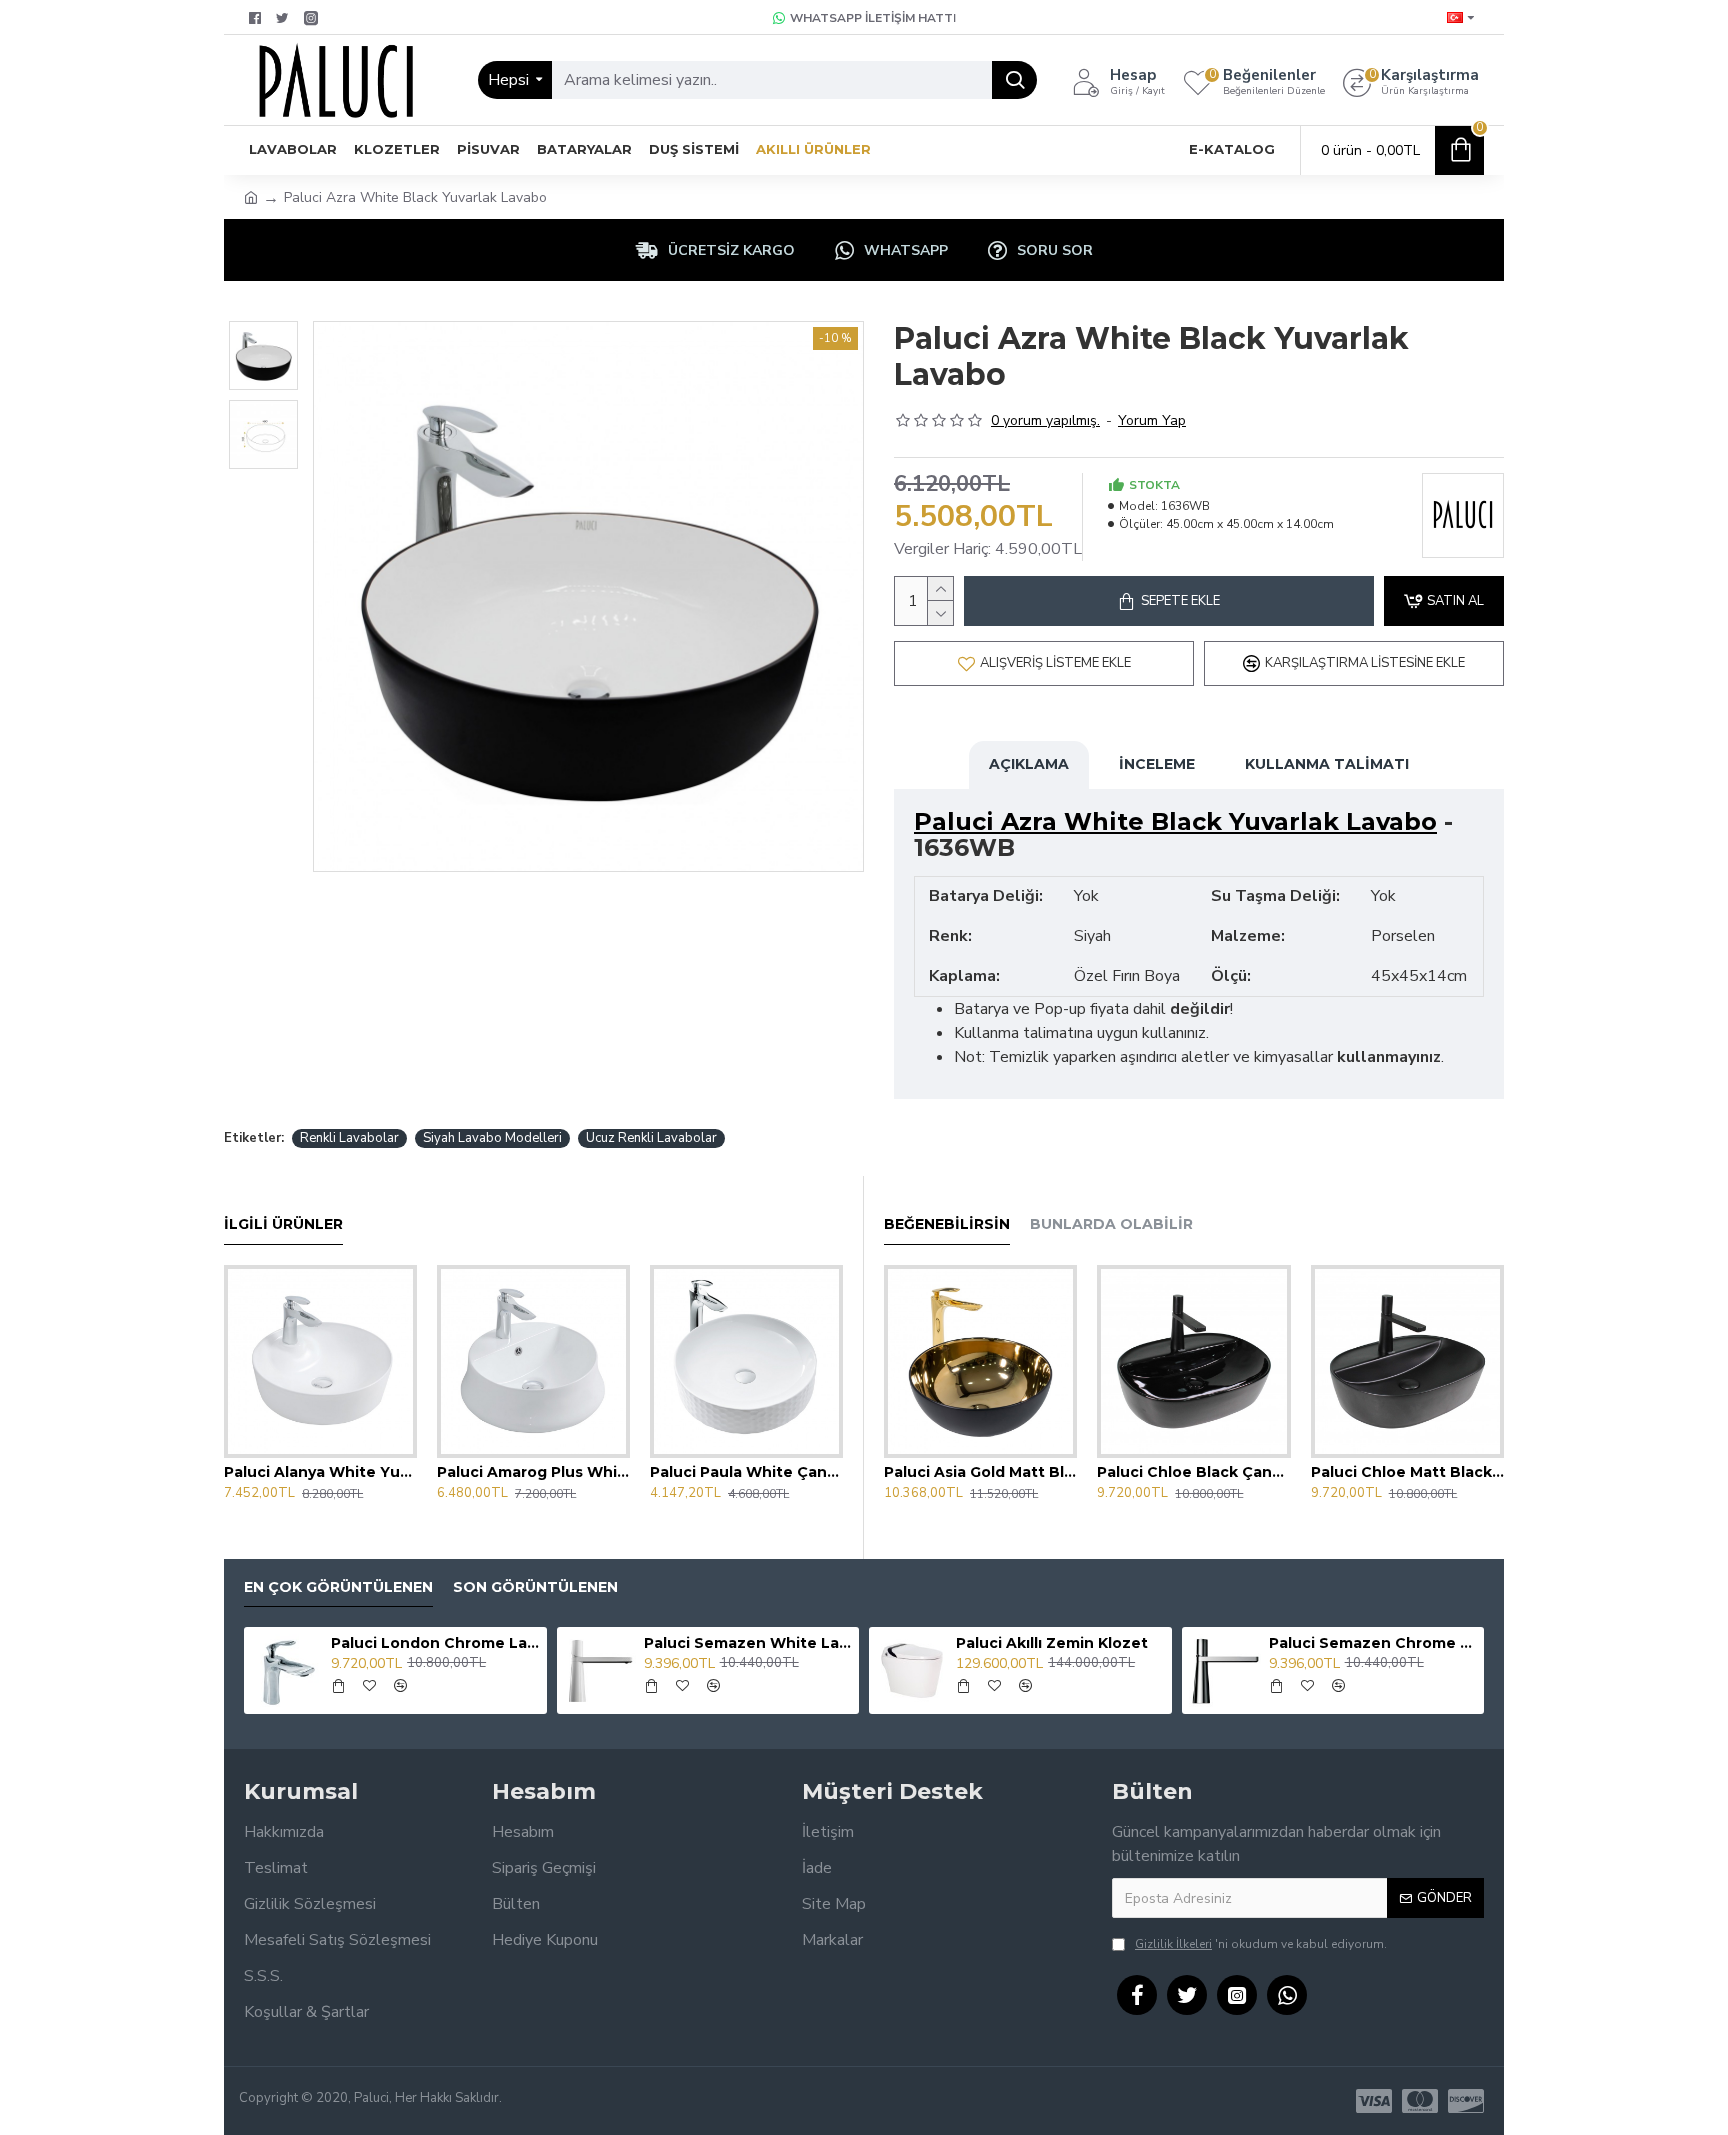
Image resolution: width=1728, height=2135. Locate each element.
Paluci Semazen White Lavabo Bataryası (748, 1643)
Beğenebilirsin (947, 1224)
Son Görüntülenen (535, 1587)
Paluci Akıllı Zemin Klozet (1052, 1643)
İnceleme (1157, 764)
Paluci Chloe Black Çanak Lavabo (1193, 1472)
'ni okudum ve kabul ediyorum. (1261, 1944)
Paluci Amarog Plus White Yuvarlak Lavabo (533, 1472)
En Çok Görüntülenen (338, 1587)
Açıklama (1029, 764)
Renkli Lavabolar (349, 1138)
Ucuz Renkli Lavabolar (651, 1138)
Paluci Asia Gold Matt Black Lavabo (980, 1472)
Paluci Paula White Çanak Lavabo (746, 1472)
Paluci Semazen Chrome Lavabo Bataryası (1373, 1643)
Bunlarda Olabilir (1111, 1224)
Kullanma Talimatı (1327, 764)
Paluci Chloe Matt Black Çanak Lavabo (1407, 1472)
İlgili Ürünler (283, 1224)
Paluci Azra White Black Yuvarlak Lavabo (1175, 822)
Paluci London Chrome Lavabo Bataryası (435, 1643)
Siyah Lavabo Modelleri (492, 1138)
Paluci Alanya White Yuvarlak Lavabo (320, 1472)
